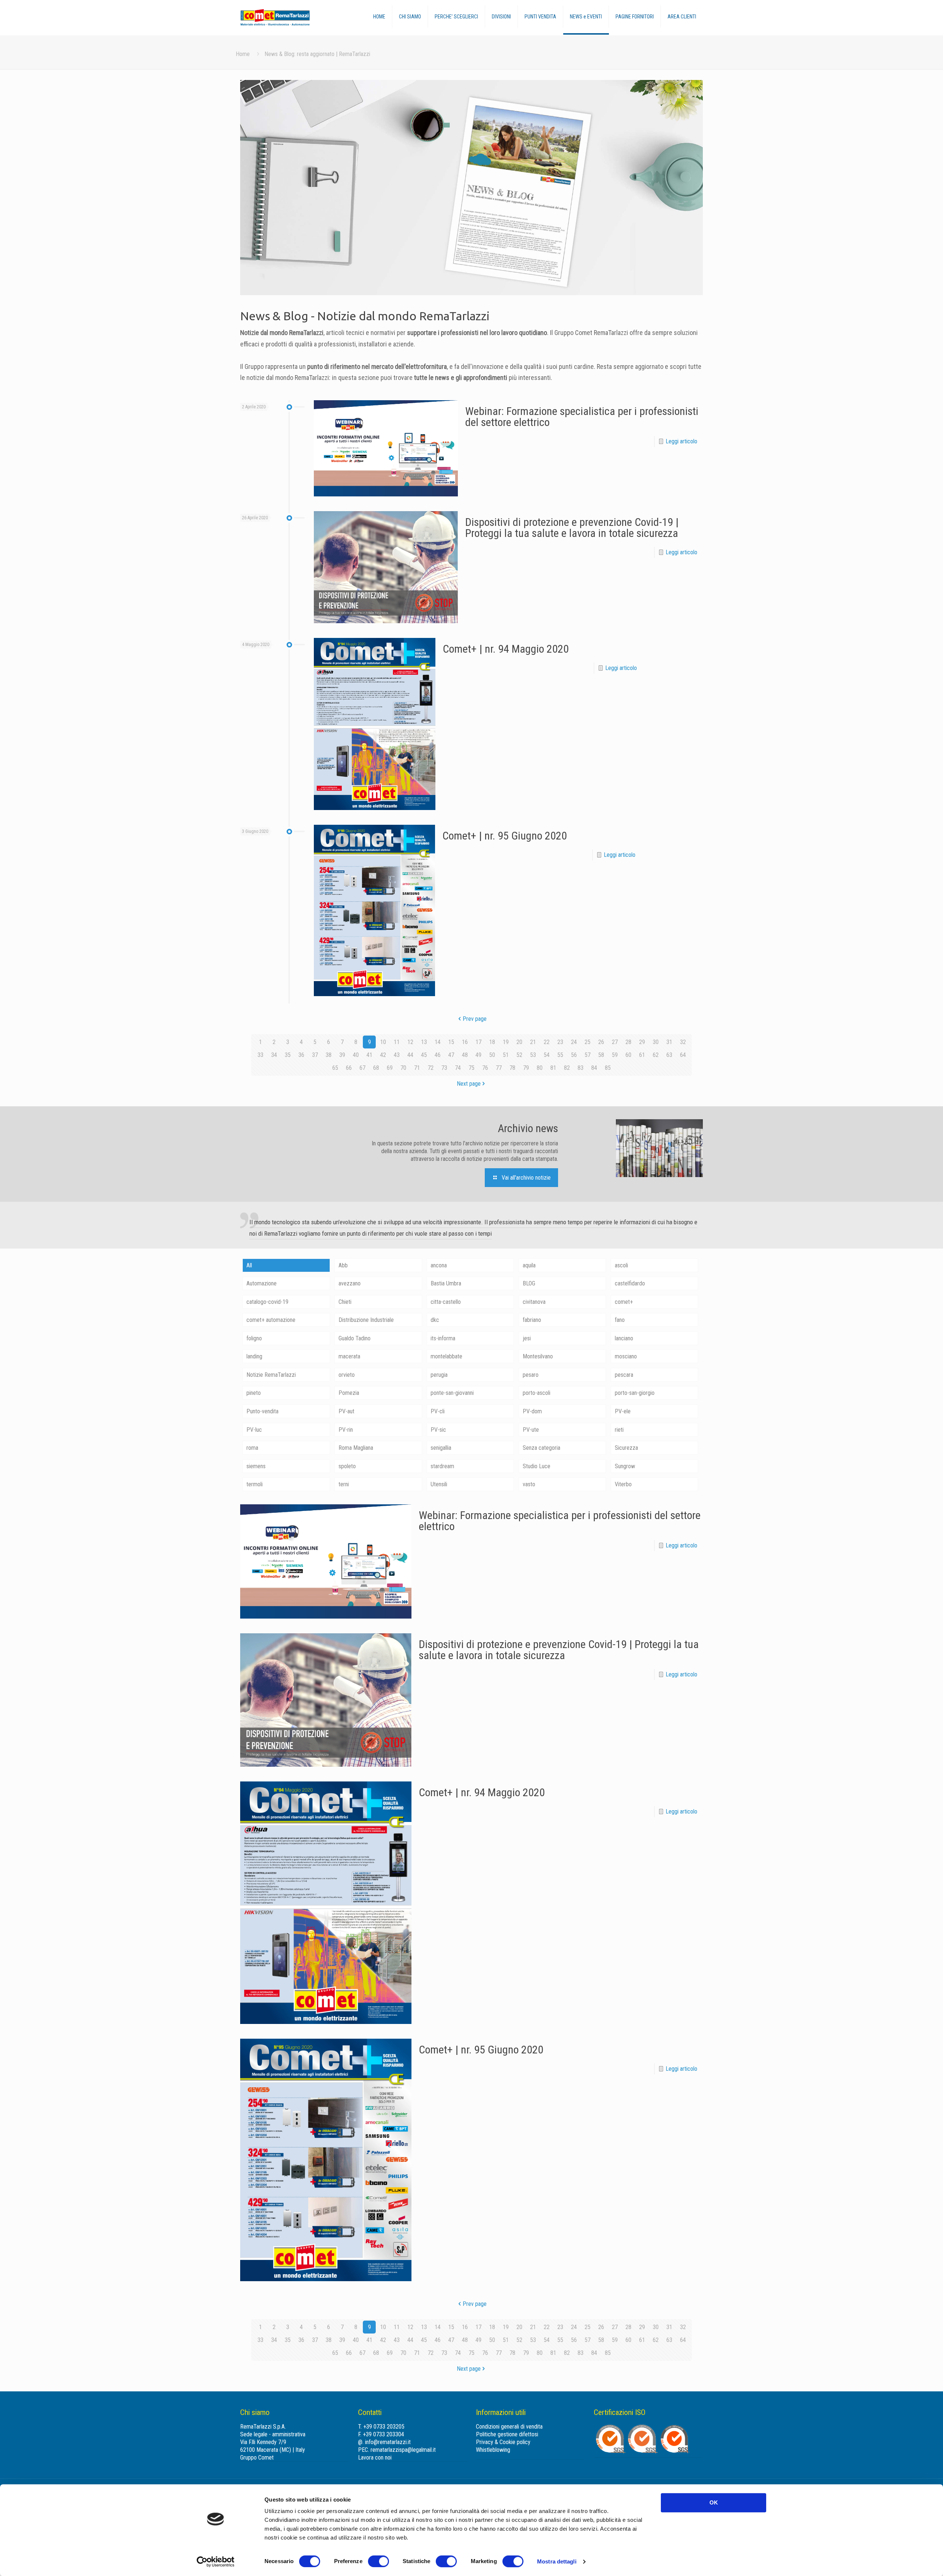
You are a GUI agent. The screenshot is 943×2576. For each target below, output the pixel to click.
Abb (343, 1265)
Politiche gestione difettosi (507, 2434)
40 (356, 1055)
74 (458, 1068)
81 (553, 1068)
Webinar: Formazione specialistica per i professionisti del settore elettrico (582, 417)
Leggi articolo (681, 441)
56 (574, 1055)
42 (383, 1055)
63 (669, 1055)
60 (628, 1055)
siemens (256, 1466)
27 (615, 1042)
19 (506, 1042)
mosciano (626, 1356)
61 (642, 1055)
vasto (529, 1484)
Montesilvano (538, 1356)
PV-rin (346, 1430)
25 (588, 1042)
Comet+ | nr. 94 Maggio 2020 (506, 649)
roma (252, 1448)
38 (329, 1055)
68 (376, 1068)
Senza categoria (541, 1448)
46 (438, 1055)
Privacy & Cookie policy (503, 2442)
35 (288, 1055)
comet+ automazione (271, 1320)
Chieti (345, 1302)
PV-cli (438, 1411)
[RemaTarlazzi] (290, 18)
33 (260, 1055)
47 (451, 1055)
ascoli (621, 1265)
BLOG (529, 1283)
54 (547, 1055)
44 (410, 1055)
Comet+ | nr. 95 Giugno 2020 (505, 836)
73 (444, 1068)
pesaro (531, 1375)
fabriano (532, 1320)
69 (390, 1068)
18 (492, 1042)
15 (451, 1042)
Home (243, 54)
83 (581, 1068)
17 (478, 1042)
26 (601, 1042)
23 (560, 1042)
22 (547, 1042)
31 (669, 1042)
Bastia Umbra (446, 1283)
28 (628, 1042)
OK (714, 2502)
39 (342, 1055)
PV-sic (438, 1430)
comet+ (624, 1302)
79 (526, 1068)
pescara (624, 1375)
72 (431, 1068)
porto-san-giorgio (635, 1393)
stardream (442, 1466)
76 (485, 1068)
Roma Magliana (356, 1448)
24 (574, 1042)
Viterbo (623, 1484)
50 (492, 1055)
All (249, 1265)
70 (403, 1068)
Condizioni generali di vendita (509, 2427)
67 (362, 1068)
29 (642, 1042)
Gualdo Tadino (355, 1338)
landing (254, 1356)
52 (519, 1055)
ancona (439, 1265)
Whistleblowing (493, 2450)
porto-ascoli (537, 1393)
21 (533, 1042)
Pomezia (349, 1393)
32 (683, 1042)
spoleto (347, 1466)
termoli (255, 1484)
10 (383, 1042)
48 (465, 1055)
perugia (439, 1375)
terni (344, 1484)
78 (512, 1068)
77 (499, 1068)
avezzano (350, 1283)
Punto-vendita (262, 1411)
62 (656, 1055)
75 (471, 1068)
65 (335, 1068)
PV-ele (623, 1411)
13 (424, 1042)
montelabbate (446, 1356)
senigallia (441, 1448)
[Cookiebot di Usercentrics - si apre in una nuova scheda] (216, 2562)
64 (683, 1055)
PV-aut (346, 1411)
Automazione (262, 1283)
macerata (349, 1356)
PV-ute (531, 1430)
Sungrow (625, 1466)
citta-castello (446, 1302)
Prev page (475, 1019)
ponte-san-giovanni (452, 1393)
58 (601, 1055)
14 (438, 1042)
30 (656, 1042)
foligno (254, 1338)
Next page (469, 1084)
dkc (435, 1320)
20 (519, 1042)
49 (478, 1055)
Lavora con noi (375, 2458)
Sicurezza (626, 1448)
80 (540, 1068)
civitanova (534, 1302)
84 (594, 1068)
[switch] (378, 2561)
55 (560, 1055)
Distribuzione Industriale (366, 1320)
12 (410, 1042)
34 (274, 1055)
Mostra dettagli (557, 2561)
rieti (619, 1430)
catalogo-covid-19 (267, 1302)
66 (349, 1068)
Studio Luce (537, 1466)
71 (417, 1068)
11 (397, 1042)
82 (567, 1068)
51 (506, 1055)
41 (369, 1055)
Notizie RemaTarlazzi (271, 1375)
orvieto (347, 1375)
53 (533, 1055)
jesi (527, 1338)
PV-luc (254, 1430)
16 (465, 1042)
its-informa (443, 1338)
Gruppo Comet (257, 2458)
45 (424, 1055)
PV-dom (532, 1411)
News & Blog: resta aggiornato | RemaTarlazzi (317, 54)
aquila (529, 1265)
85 (608, 1068)
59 (615, 1055)
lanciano (624, 1338)
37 (315, 1055)
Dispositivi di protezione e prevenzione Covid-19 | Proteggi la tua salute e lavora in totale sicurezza (572, 528)
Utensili (439, 1484)
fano (620, 1320)
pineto (254, 1393)
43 (397, 1055)
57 (588, 1055)
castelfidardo (630, 1283)
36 (301, 1055)
